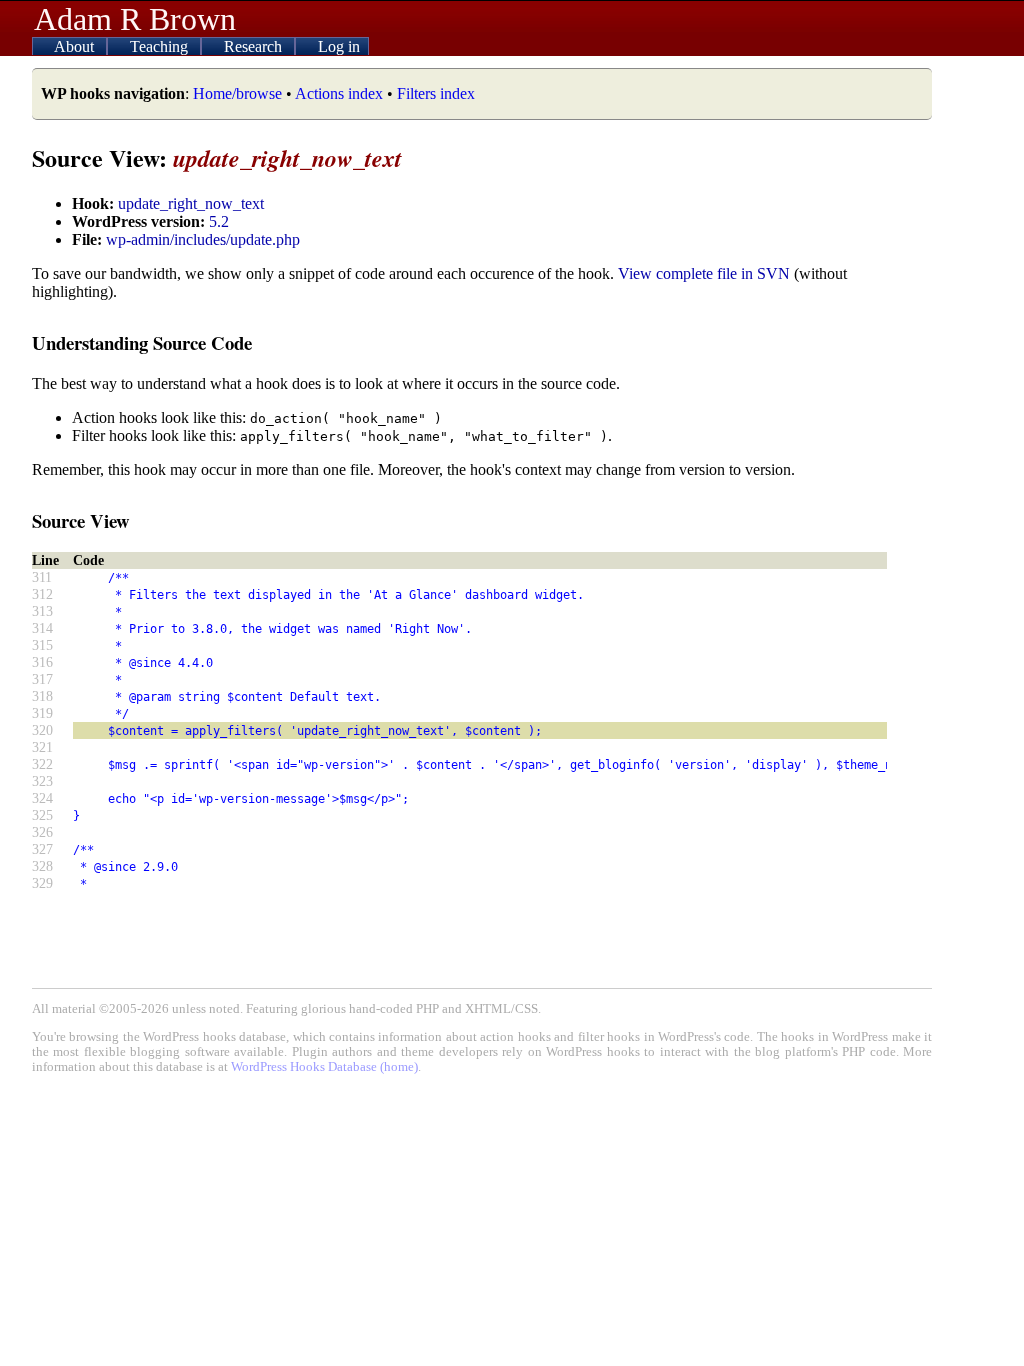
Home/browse (237, 93)
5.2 (219, 221)
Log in (339, 46)
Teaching (161, 46)
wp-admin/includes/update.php (203, 239)
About (76, 46)
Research (255, 46)
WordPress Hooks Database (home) (324, 1067)
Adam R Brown (135, 19)
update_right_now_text (191, 203)
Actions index (339, 93)
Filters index (436, 93)
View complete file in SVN (704, 273)
